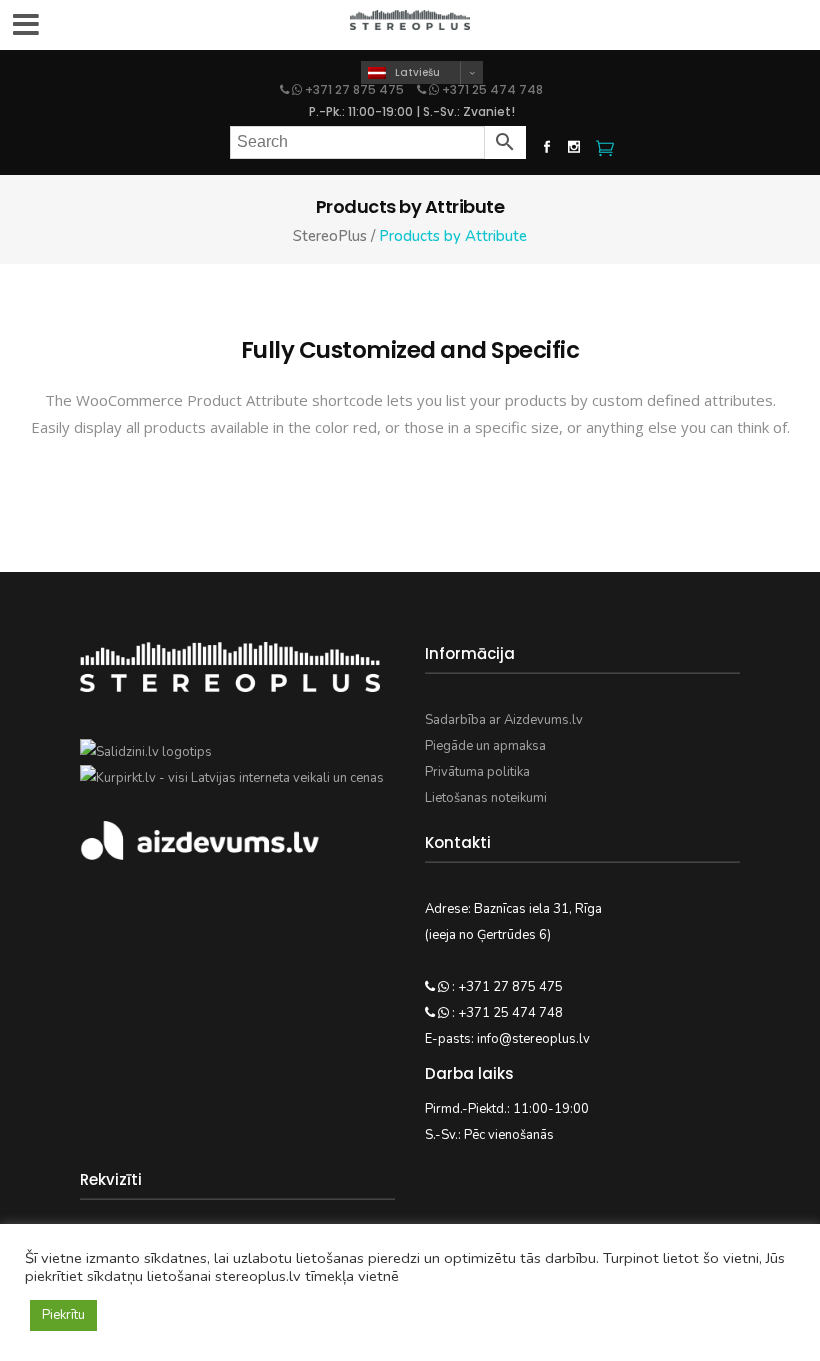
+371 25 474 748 (491, 89)
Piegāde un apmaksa (485, 746)
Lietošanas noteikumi (486, 798)
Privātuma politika (477, 772)
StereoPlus (330, 236)
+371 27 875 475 (354, 89)
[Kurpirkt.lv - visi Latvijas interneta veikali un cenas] (232, 778)
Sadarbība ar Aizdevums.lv (504, 720)
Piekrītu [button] (63, 1315)
